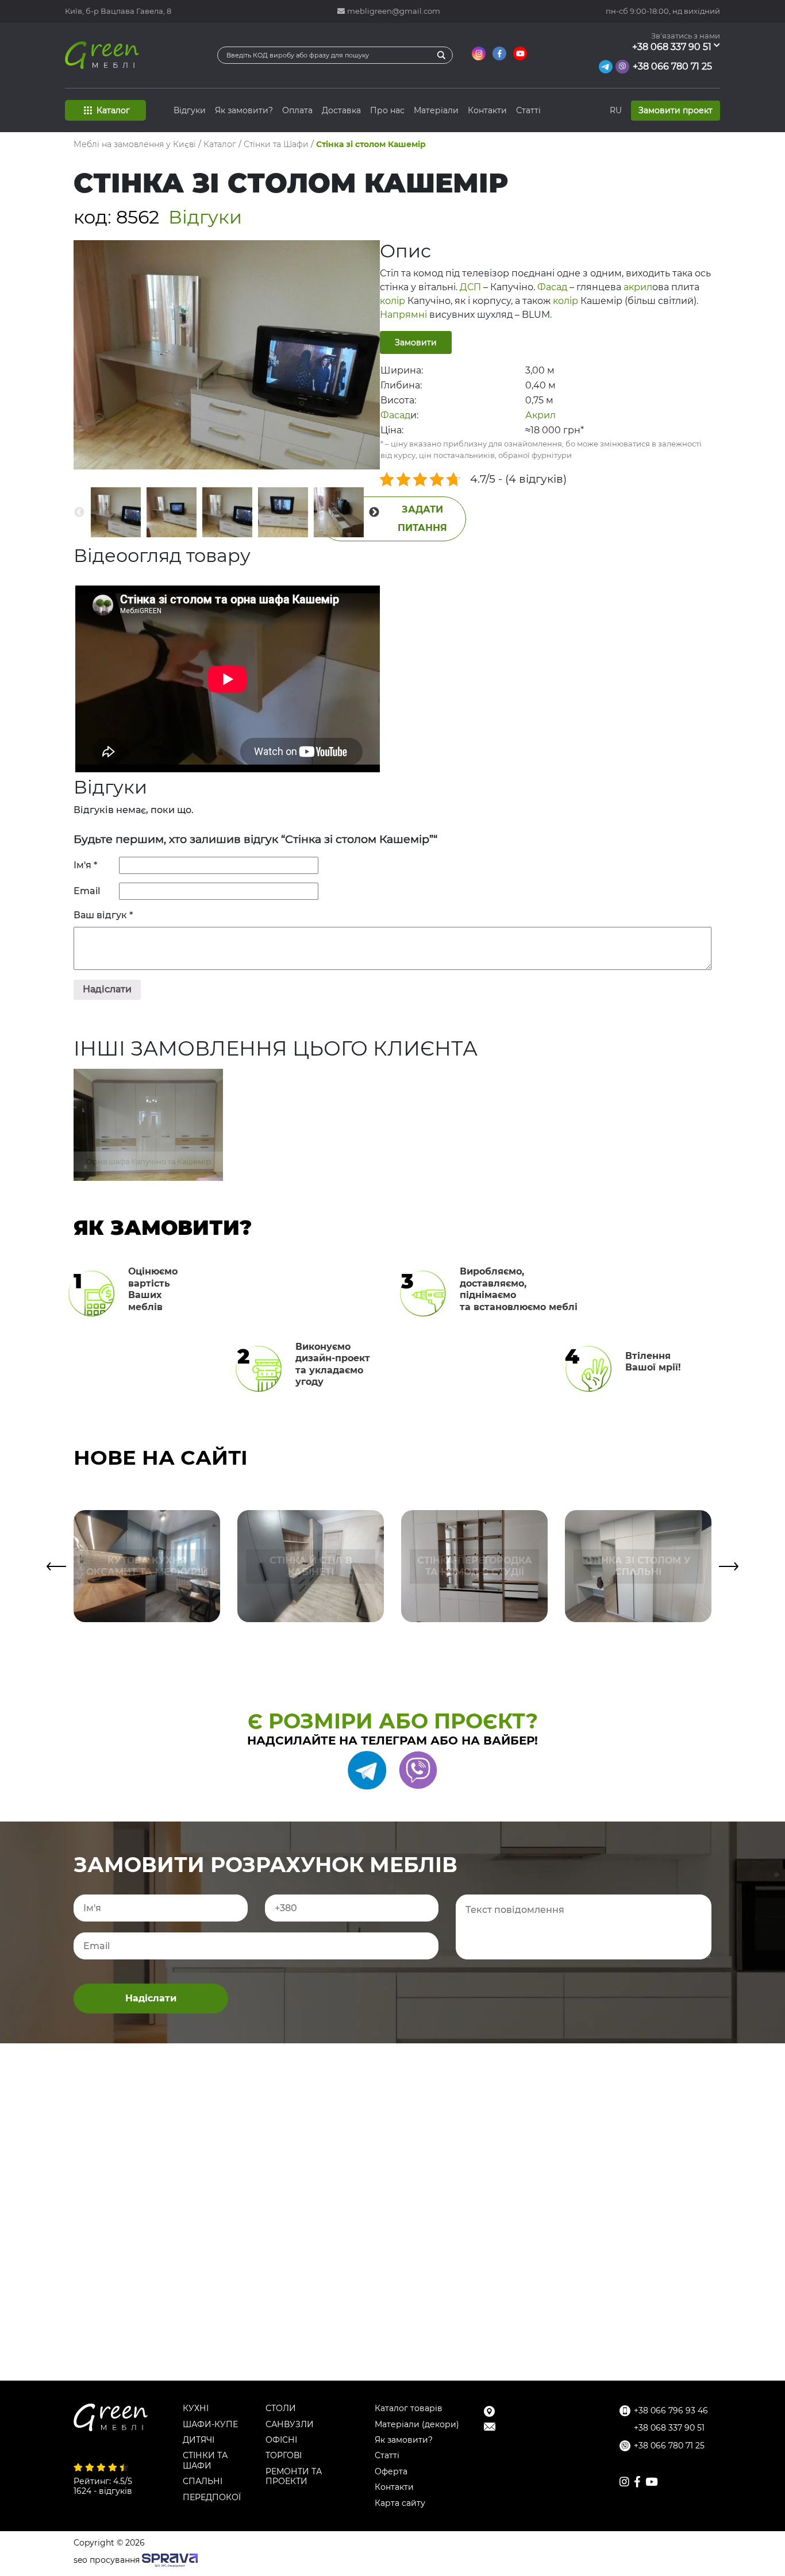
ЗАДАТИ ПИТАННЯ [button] (422, 519)
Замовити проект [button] (676, 110)
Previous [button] (79, 513)
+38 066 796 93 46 (671, 2411)
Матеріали (436, 110)
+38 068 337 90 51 (672, 47)
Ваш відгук (103, 915)
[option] (116, 512)
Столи (281, 2408)
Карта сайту (400, 2503)
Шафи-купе (210, 2425)
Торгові (284, 2456)
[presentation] (56, 1566)
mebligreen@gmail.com (394, 11)
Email (88, 891)
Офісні (281, 2440)
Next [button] (374, 513)
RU (616, 110)
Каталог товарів (409, 2408)
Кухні (196, 2408)
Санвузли (290, 2425)
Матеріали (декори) (417, 2425)
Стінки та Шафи (205, 2461)
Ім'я (85, 865)
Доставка (341, 110)
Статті (528, 110)
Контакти (487, 110)
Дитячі (199, 2440)
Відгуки (190, 110)
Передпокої (212, 2498)
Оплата (297, 110)
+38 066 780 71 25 (672, 66)
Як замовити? (244, 110)
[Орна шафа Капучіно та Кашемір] (148, 1079)
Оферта (391, 2472)
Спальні (203, 2481)
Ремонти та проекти (294, 2477)
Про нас (387, 110)
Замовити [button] (416, 342)
